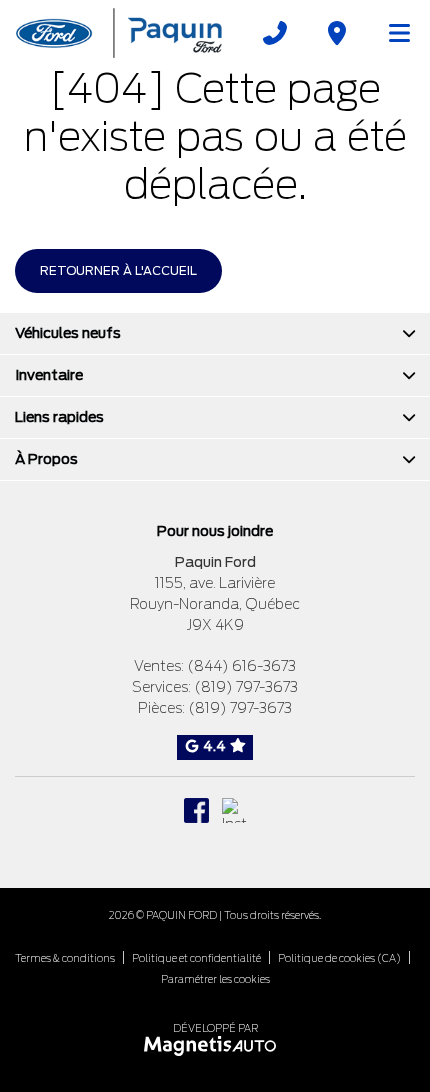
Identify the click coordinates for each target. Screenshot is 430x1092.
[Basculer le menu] (391, 33)
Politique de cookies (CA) (339, 958)
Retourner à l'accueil (118, 270)
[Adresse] (337, 33)
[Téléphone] (275, 33)
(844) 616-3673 (241, 666)
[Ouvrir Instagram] (234, 810)
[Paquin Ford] (119, 32)
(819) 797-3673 (246, 687)
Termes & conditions (65, 958)
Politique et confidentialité (196, 958)
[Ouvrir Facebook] (196, 810)
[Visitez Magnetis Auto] (215, 1044)
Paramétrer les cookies (215, 979)
